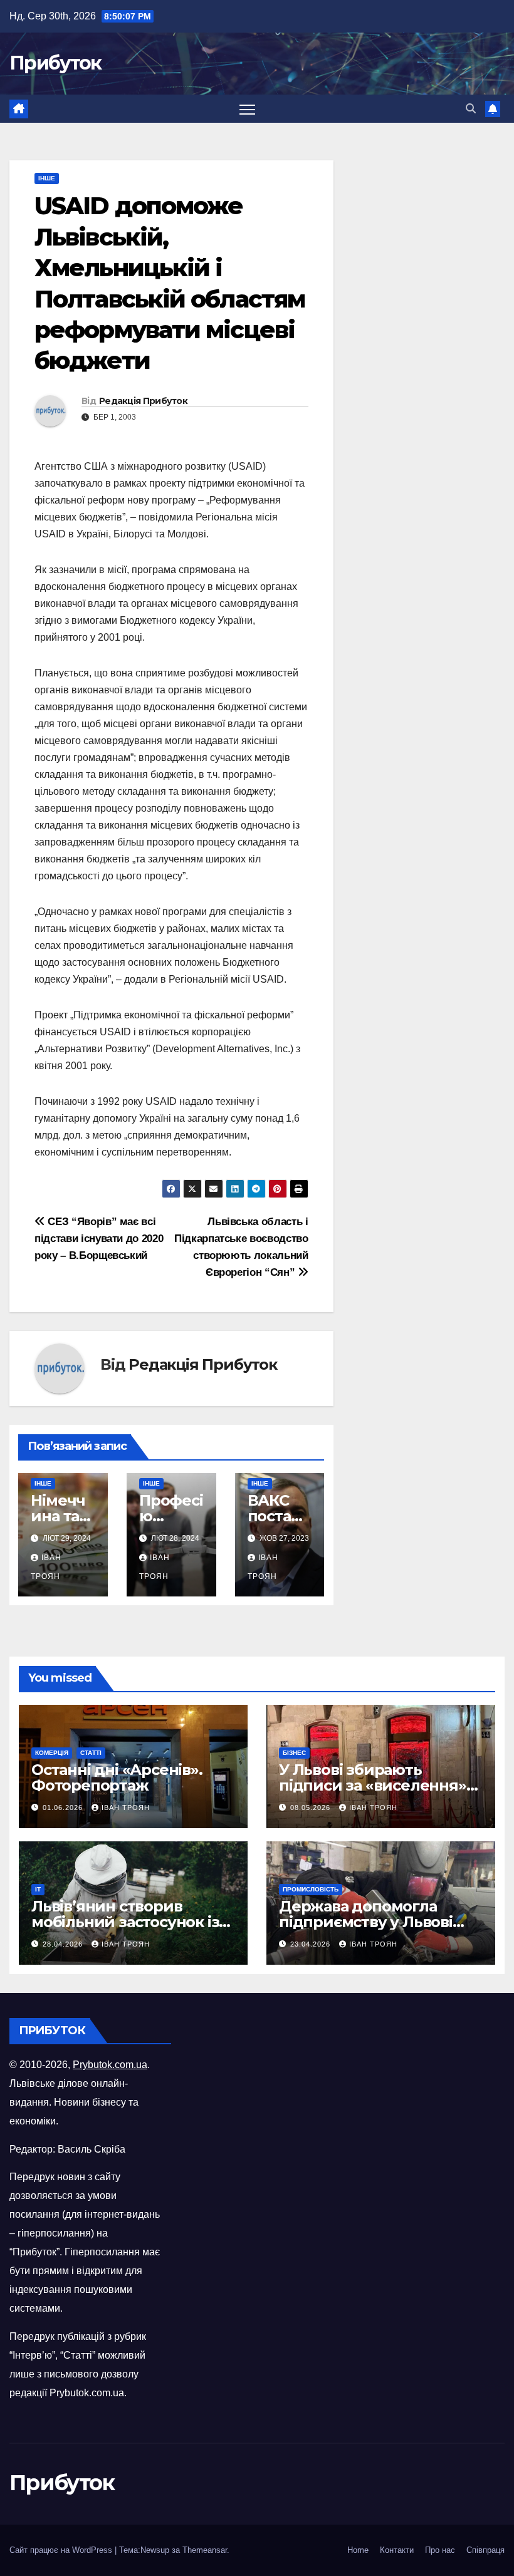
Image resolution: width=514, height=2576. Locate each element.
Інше (47, 178)
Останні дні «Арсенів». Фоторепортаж (117, 1777)
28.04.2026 (64, 1944)
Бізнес (294, 1753)
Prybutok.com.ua (110, 2065)
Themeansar (205, 2550)
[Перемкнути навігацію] (247, 109)
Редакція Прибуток (143, 401)
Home (358, 2550)
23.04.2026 (312, 1944)
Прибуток (55, 63)
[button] (471, 109)
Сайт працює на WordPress (62, 2550)
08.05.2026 (312, 1808)
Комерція (52, 1753)
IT (38, 1889)
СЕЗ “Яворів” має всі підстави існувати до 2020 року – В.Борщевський (99, 1238)
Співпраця (485, 2550)
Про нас (440, 2550)
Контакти (397, 2550)
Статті (91, 1753)
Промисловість (311, 1889)
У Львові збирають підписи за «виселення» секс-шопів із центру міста (380, 1785)
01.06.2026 (64, 1808)
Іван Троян (126, 1808)
